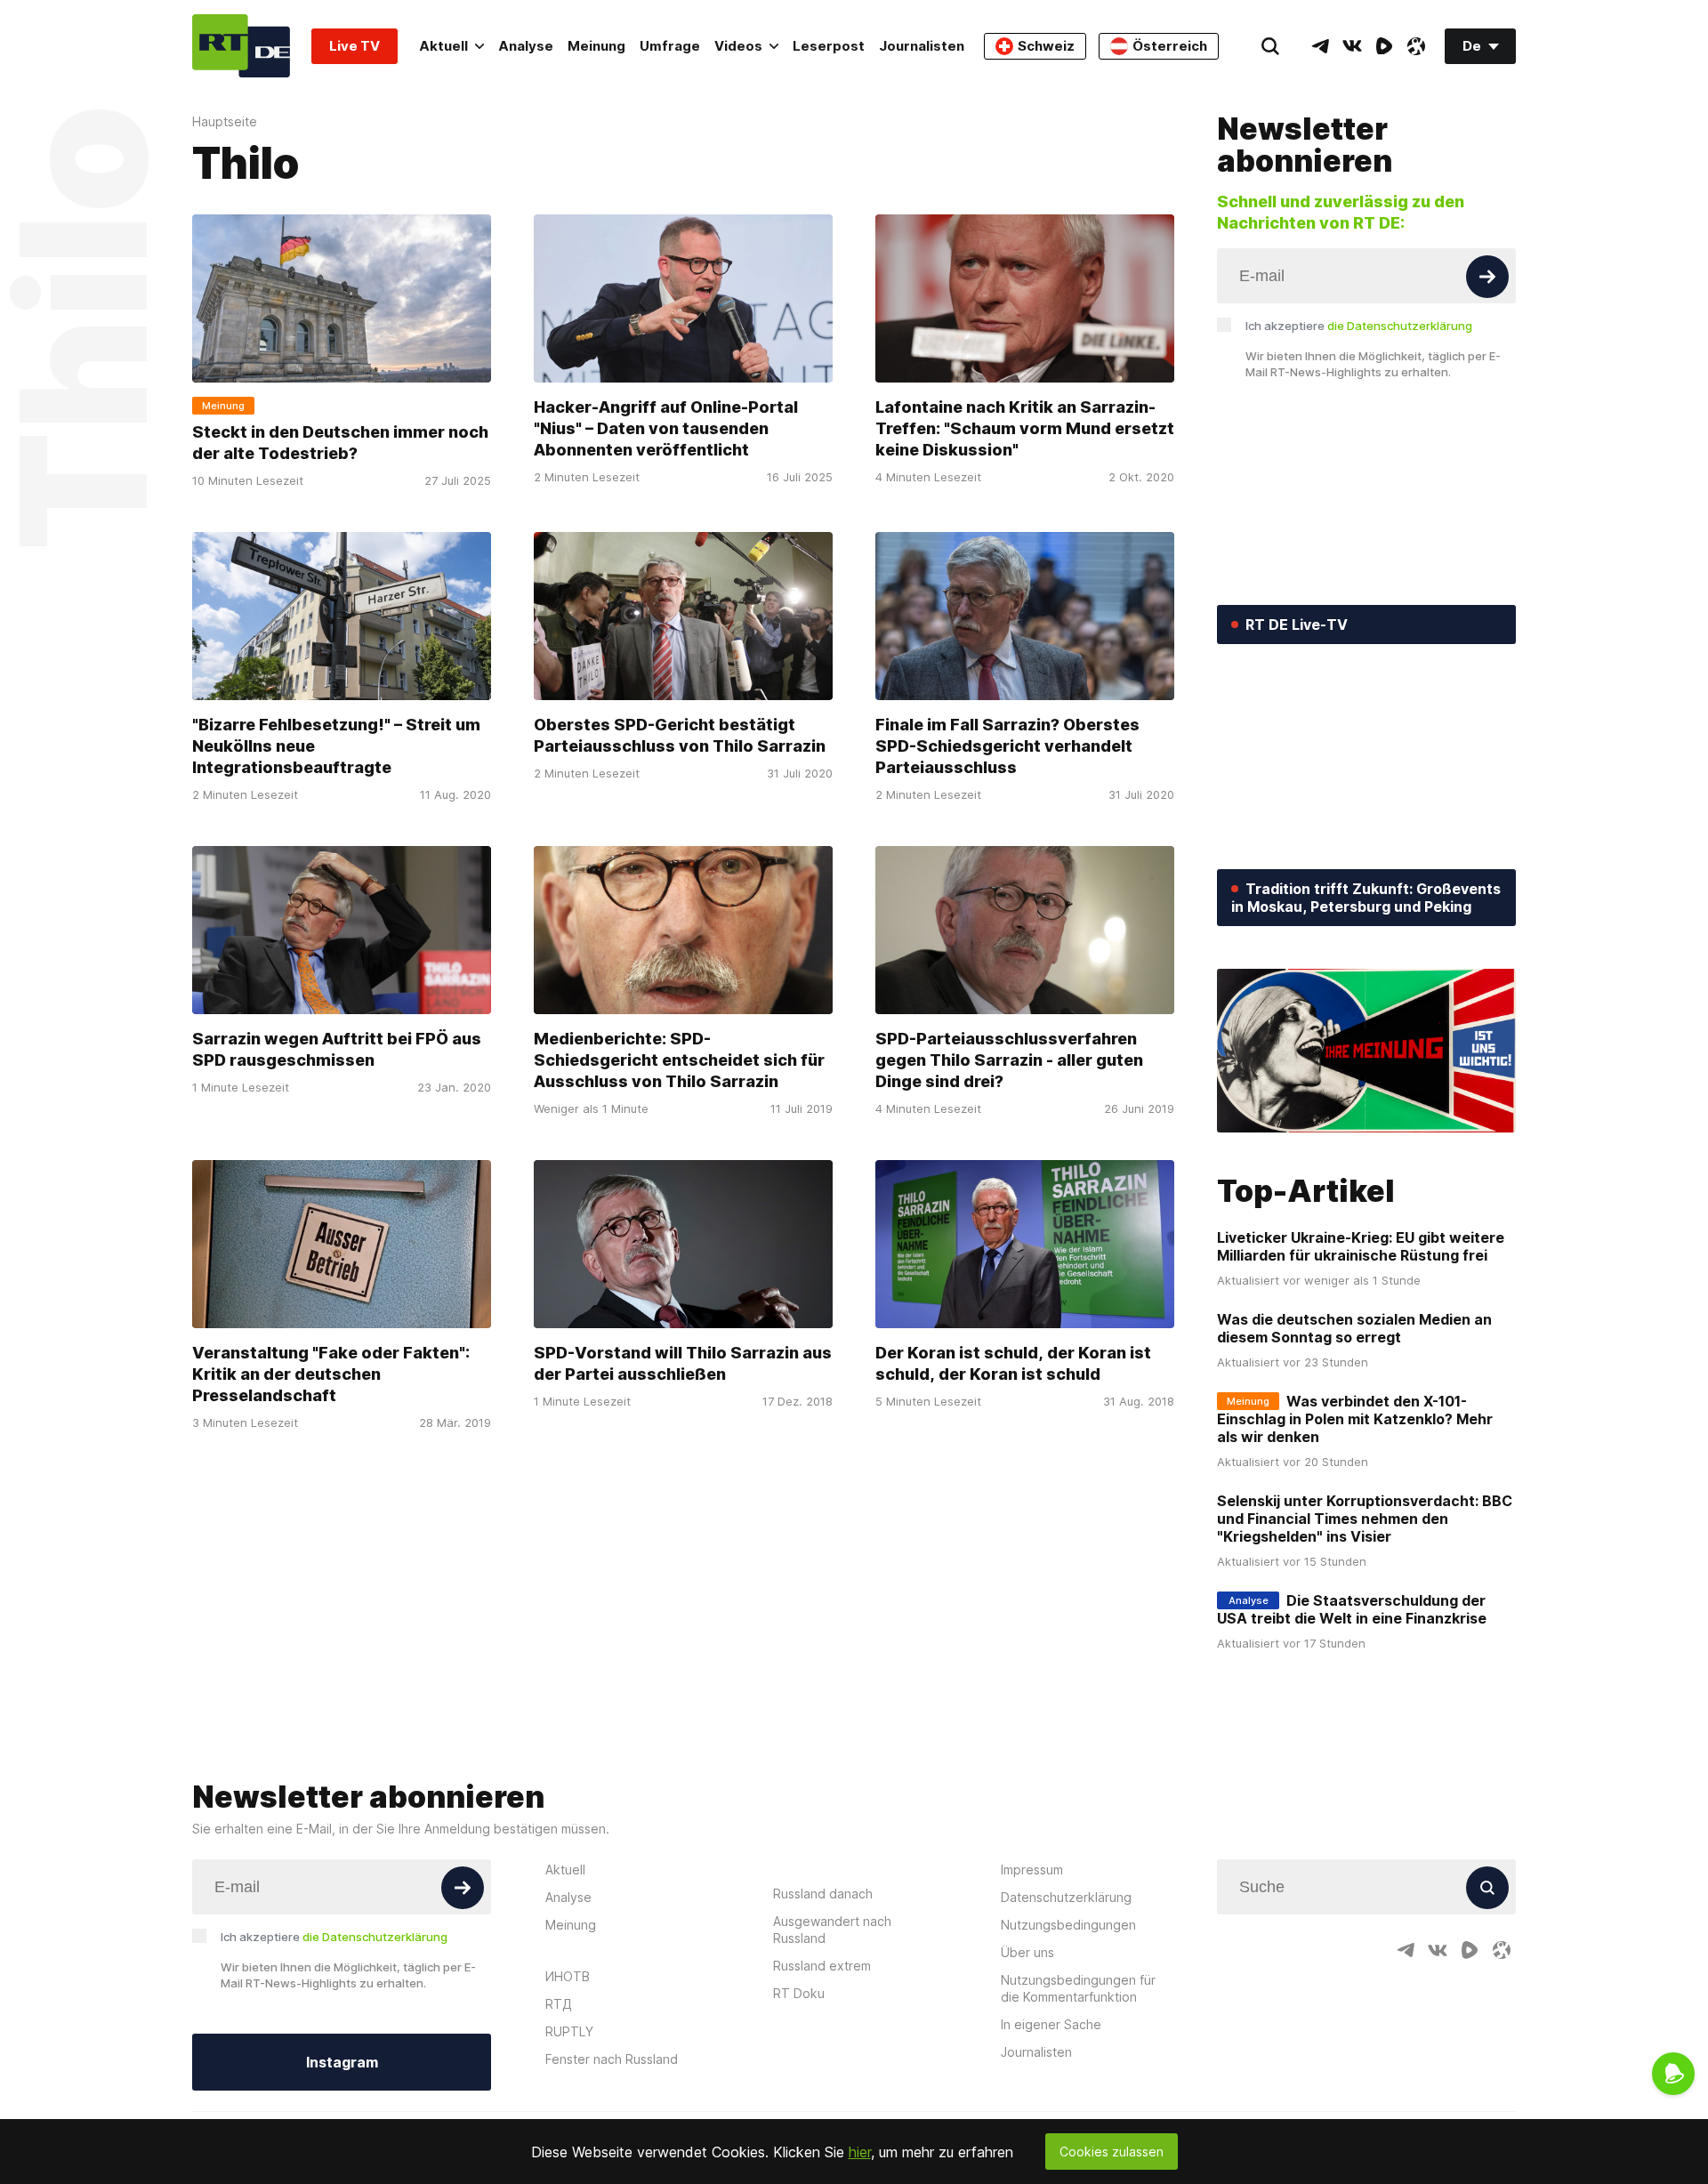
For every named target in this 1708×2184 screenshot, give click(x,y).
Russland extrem (822, 1966)
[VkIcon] (1352, 46)
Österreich (1170, 46)
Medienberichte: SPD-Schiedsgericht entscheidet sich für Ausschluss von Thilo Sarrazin (679, 1060)
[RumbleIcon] (1384, 46)
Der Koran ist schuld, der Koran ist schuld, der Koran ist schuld (1013, 1363)
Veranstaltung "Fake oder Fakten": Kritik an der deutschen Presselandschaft (331, 1374)
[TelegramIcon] (1320, 46)
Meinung (596, 46)
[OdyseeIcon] (1416, 46)
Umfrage (670, 46)
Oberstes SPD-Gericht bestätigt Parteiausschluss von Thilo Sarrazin (680, 735)
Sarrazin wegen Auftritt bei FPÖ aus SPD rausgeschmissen (337, 1049)
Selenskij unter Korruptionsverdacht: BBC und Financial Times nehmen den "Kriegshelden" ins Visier (1365, 1519)
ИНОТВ (568, 1976)
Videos (738, 46)
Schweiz (1046, 46)
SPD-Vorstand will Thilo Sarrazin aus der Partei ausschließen (683, 1363)
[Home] (241, 46)
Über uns (1027, 1952)
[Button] (1487, 277)
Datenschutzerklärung (1066, 1897)
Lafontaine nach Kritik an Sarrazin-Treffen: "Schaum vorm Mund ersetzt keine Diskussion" (1025, 428)
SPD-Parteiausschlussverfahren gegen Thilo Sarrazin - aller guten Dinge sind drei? (1009, 1060)
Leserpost (829, 46)
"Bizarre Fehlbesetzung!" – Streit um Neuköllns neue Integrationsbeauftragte (336, 746)
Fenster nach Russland (612, 2059)
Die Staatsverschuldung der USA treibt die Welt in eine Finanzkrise (1352, 1609)
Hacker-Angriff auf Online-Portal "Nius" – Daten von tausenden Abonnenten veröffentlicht (666, 428)
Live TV (354, 46)
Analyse (526, 46)
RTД (559, 2004)
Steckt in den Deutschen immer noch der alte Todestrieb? (340, 443)
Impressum (1032, 1870)
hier (860, 2152)
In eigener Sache (1051, 2024)
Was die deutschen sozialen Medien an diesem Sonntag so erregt (1354, 1328)
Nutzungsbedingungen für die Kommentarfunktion (1078, 1988)
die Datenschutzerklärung (1400, 326)
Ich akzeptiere (1359, 326)
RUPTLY (569, 2031)
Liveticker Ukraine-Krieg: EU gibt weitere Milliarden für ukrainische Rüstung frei (1361, 1246)
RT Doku (799, 1993)
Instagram (342, 2062)
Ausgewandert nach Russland (832, 1930)
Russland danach (823, 1894)
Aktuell (443, 46)
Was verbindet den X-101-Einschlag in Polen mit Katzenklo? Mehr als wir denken (1355, 1419)
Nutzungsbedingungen (1068, 1925)
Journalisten (922, 46)
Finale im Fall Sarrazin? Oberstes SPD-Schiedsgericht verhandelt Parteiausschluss (1007, 746)
